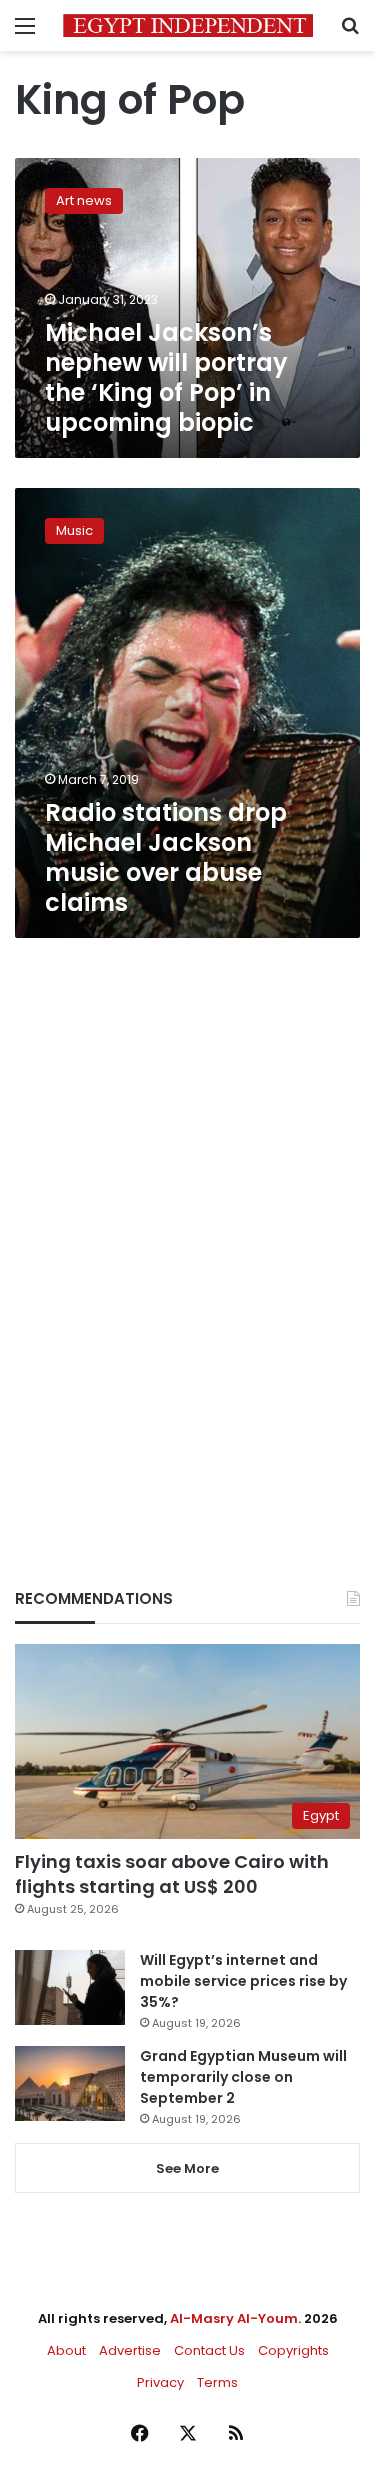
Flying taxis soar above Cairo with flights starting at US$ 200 (172, 1874)
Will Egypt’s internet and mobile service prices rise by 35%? (243, 1981)
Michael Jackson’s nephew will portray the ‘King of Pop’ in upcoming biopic (166, 377)
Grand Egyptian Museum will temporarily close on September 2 (243, 2077)
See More (187, 2168)
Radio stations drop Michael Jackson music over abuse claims (166, 857)
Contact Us (209, 2350)
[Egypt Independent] (188, 25)
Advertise (130, 2350)
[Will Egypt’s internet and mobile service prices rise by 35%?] (70, 1987)
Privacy (160, 2382)
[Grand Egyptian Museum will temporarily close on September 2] (70, 2083)
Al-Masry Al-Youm (234, 2318)
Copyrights (293, 2350)
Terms (217, 2382)
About (66, 2350)
